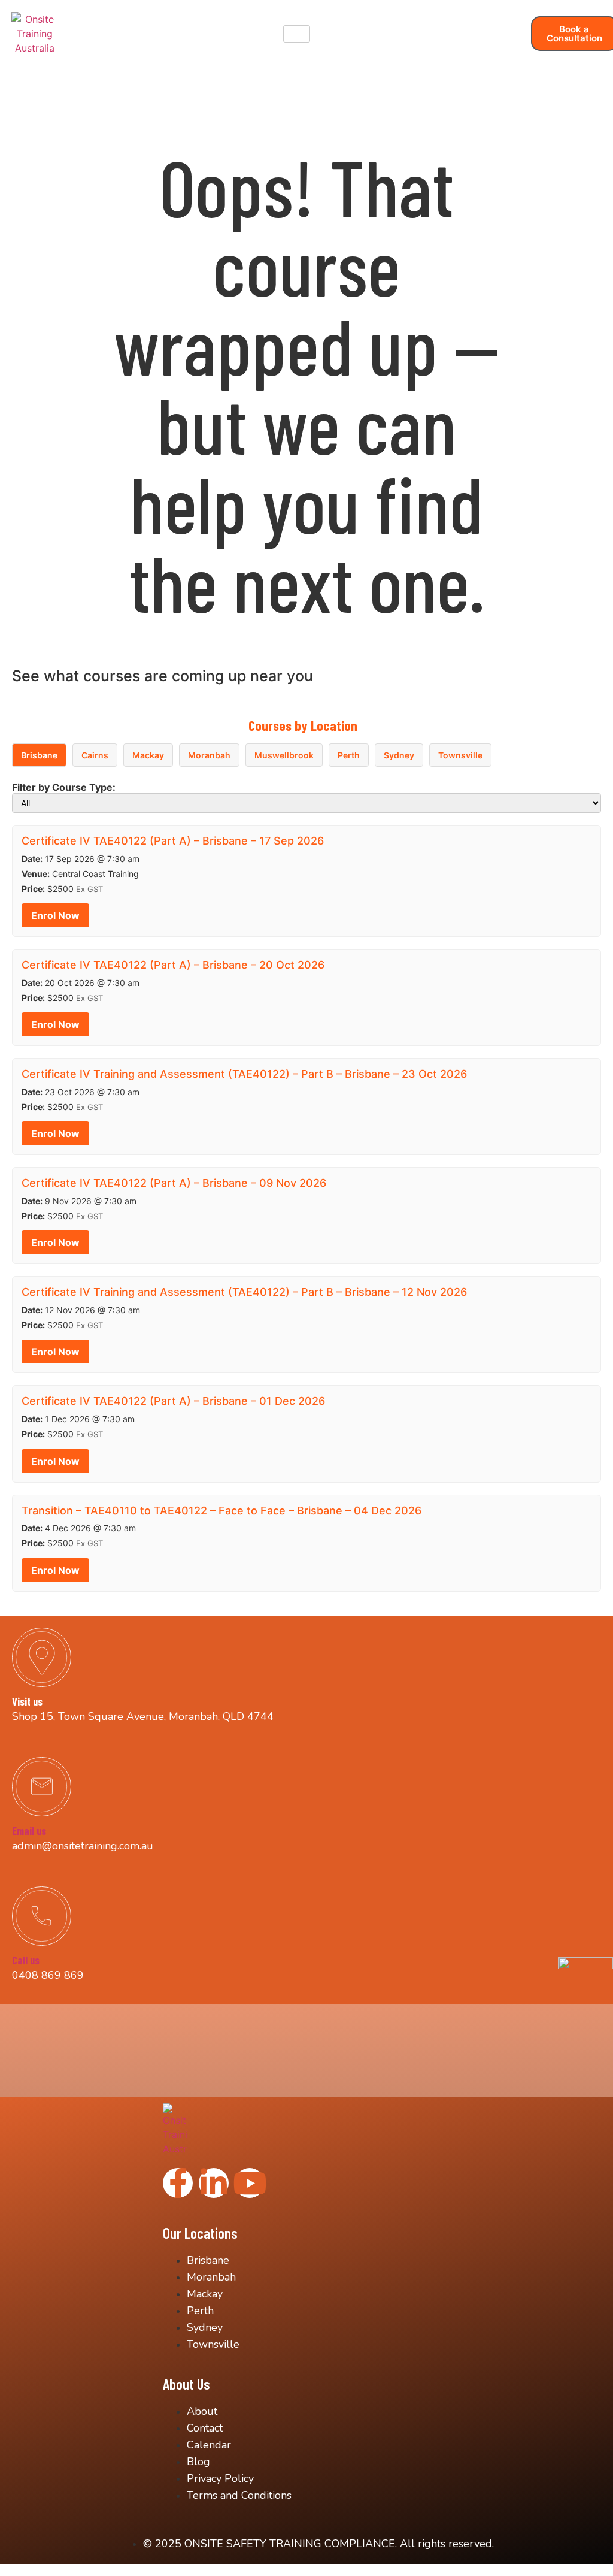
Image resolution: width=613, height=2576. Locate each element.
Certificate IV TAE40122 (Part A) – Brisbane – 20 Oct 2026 (173, 965)
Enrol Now (55, 915)
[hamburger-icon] (297, 34)
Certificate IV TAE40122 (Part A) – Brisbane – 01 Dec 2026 (173, 1401)
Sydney (399, 755)
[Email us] (42, 1787)
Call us (26, 1960)
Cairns (95, 755)
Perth (349, 755)
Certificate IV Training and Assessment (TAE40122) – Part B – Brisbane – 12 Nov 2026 (244, 1292)
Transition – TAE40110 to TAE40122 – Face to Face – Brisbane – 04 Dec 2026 (221, 1511)
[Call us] (42, 1916)
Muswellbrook (284, 755)
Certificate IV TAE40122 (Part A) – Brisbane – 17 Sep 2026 (173, 841)
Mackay (148, 755)
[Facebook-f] (178, 2183)
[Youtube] (250, 2183)
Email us (29, 1831)
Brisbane (39, 755)
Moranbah (209, 755)
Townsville (460, 755)
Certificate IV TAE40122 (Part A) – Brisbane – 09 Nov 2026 (174, 1183)
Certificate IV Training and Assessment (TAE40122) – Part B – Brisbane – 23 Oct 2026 (244, 1074)
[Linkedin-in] (214, 2183)
